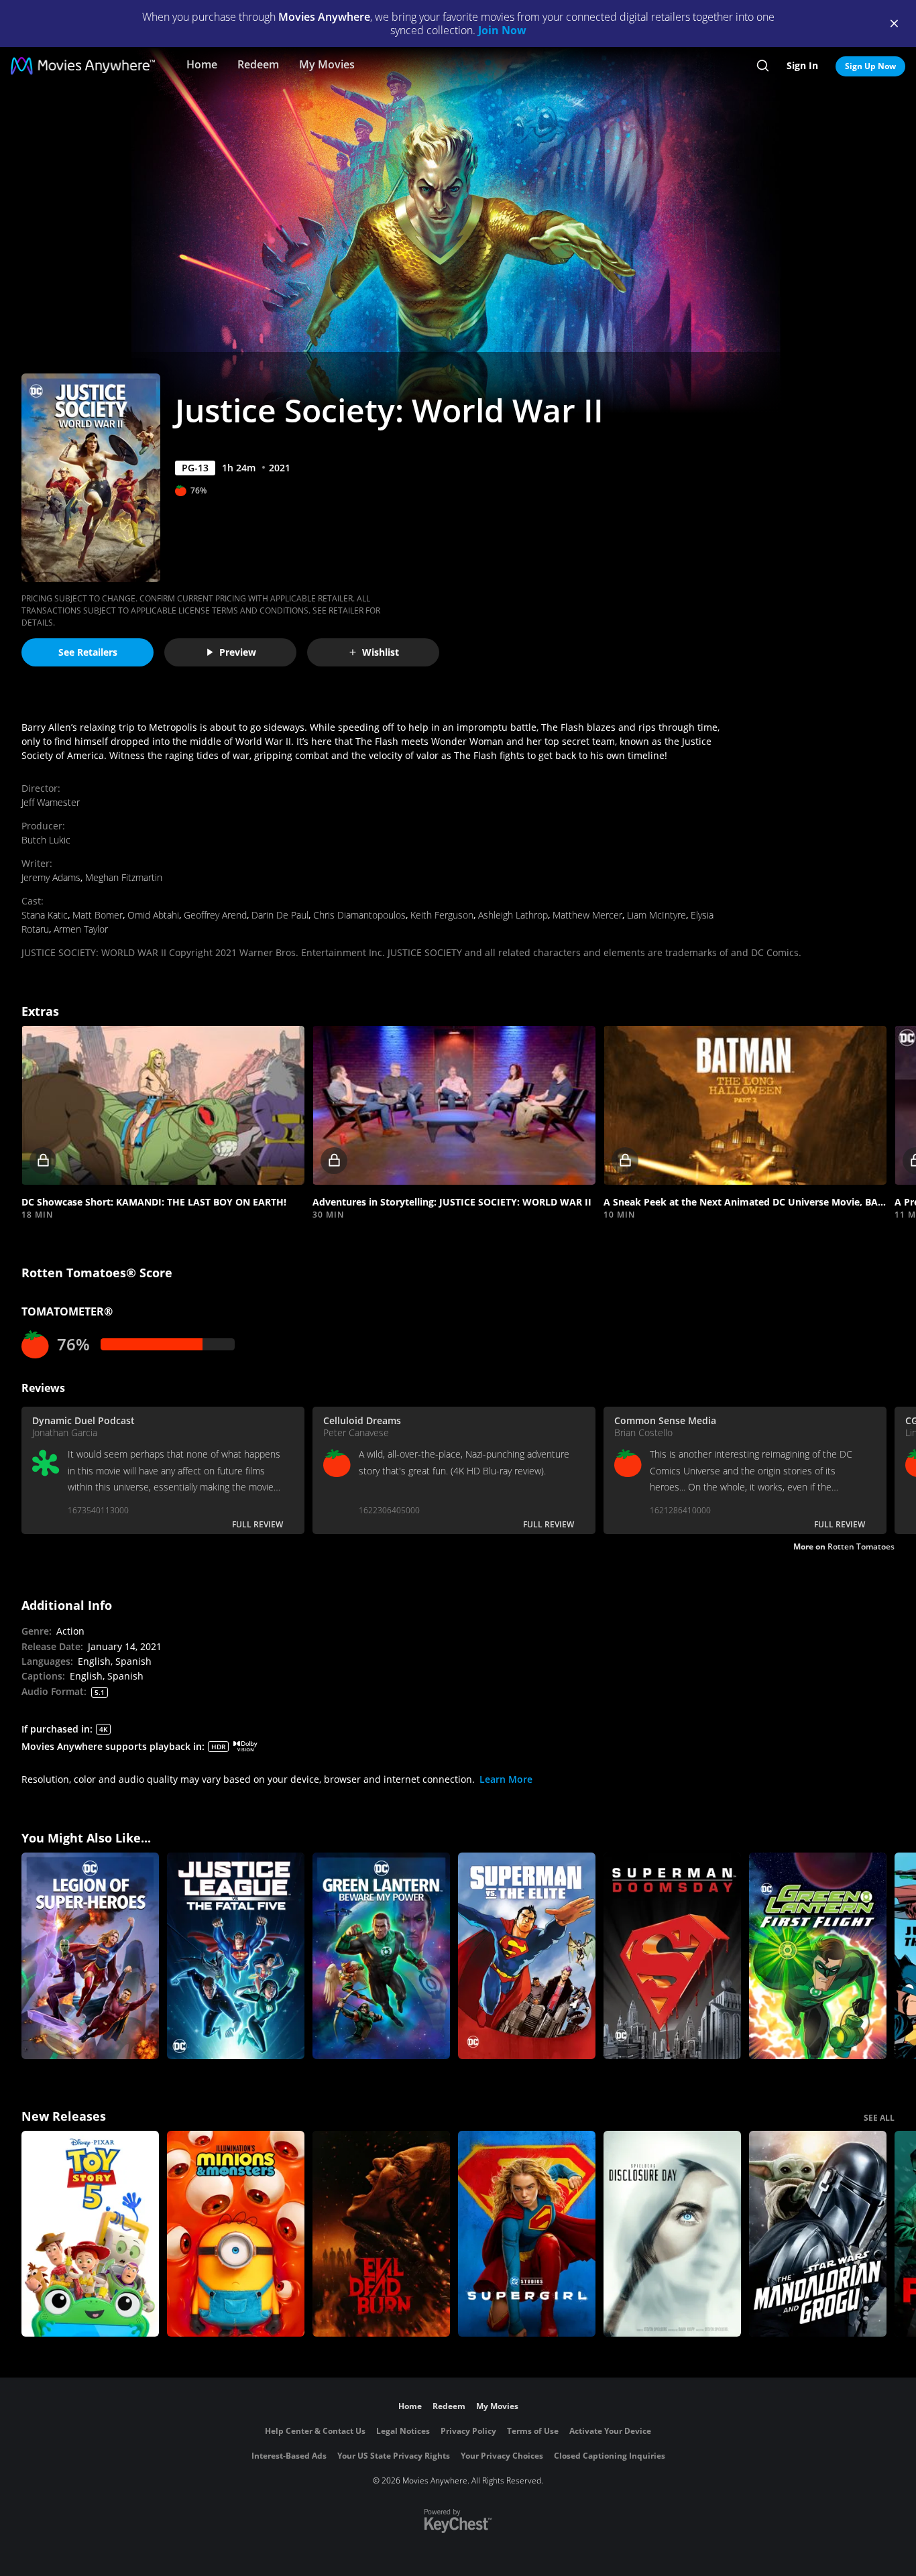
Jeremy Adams (51, 877)
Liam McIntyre (656, 915)
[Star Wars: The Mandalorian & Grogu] (818, 2234)
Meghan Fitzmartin (124, 877)
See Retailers (88, 652)
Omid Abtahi (153, 915)
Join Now (502, 30)
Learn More (506, 1779)
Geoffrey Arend (215, 915)
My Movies (327, 64)
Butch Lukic (46, 840)
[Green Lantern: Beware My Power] (381, 1956)
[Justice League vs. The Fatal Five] (236, 1956)
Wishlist (381, 652)
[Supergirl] (527, 2234)
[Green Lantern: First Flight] (818, 1956)
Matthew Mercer (587, 915)
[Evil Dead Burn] (381, 2234)
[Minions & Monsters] (236, 2234)
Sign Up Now (870, 66)
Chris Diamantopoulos (359, 915)
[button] (163, 1105)
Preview (238, 652)
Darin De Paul (280, 915)
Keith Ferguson (442, 915)
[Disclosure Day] (672, 2234)
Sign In (802, 65)
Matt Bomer (98, 915)
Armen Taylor (81, 929)
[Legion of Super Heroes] (90, 1956)
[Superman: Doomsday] (672, 1956)
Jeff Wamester (51, 802)
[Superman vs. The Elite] (527, 1956)
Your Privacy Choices (502, 2456)
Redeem (258, 64)
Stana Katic (45, 915)
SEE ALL (879, 2118)
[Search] (763, 66)
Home (202, 64)
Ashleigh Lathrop (513, 915)
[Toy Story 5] (90, 2234)
